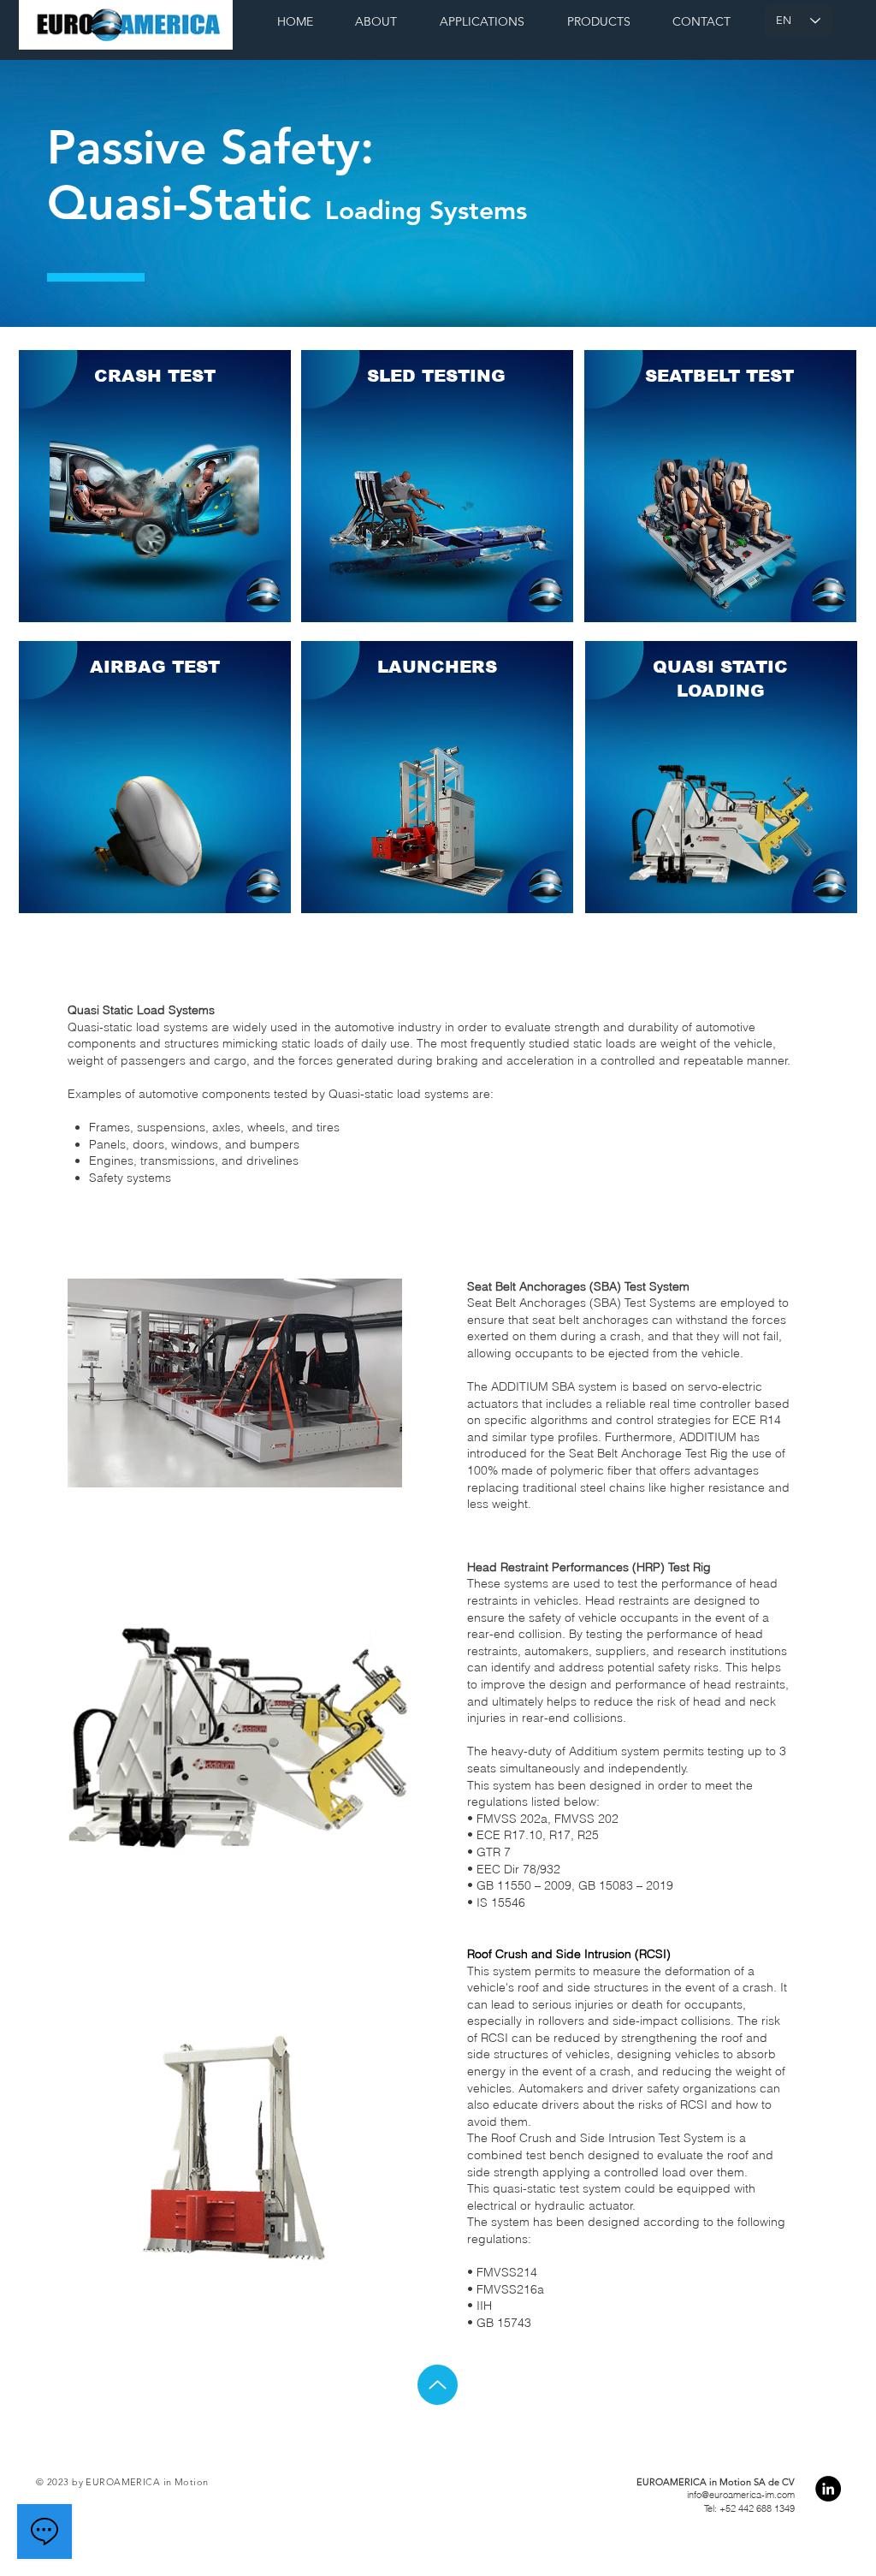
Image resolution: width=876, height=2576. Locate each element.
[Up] (438, 2385)
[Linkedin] (828, 2489)
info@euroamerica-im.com (741, 2495)
